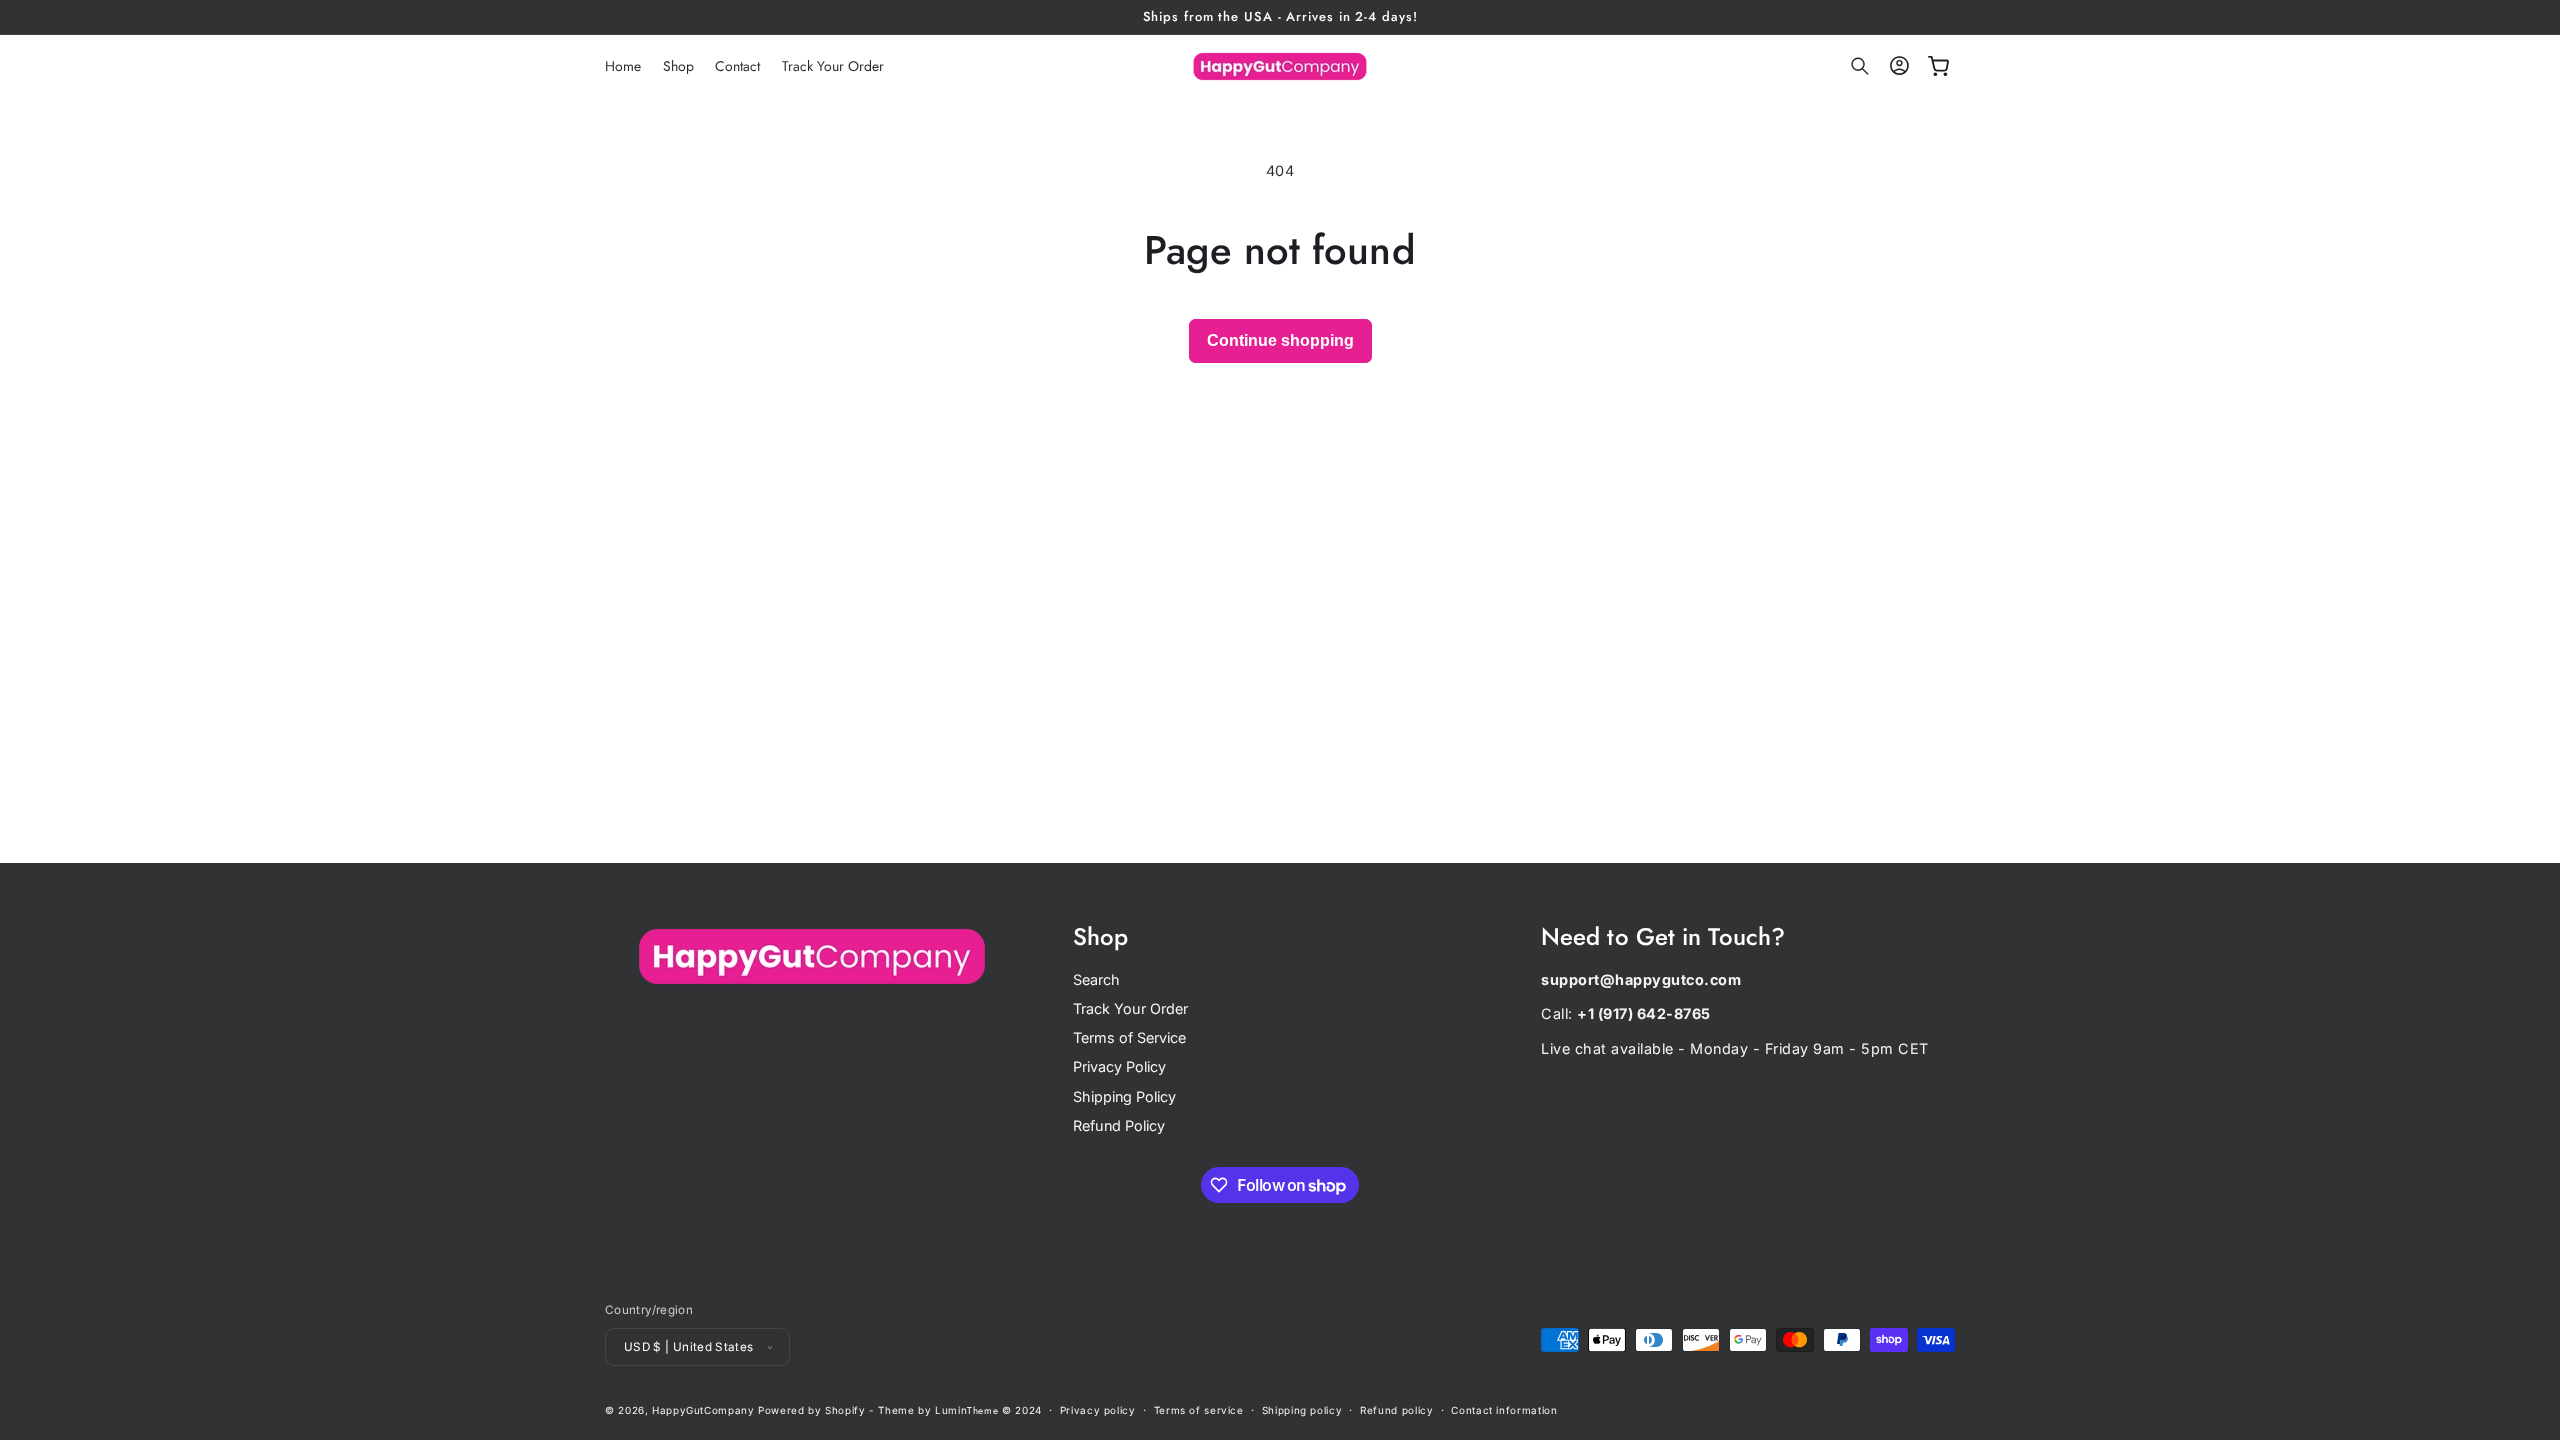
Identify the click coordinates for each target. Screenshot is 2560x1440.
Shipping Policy (1124, 1096)
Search (1096, 979)
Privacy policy (1098, 1410)
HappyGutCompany (703, 1410)
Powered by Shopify (811, 1410)
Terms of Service (1129, 1037)
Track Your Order (1130, 1008)
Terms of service (1199, 1410)
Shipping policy (1302, 1410)
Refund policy (1396, 1410)
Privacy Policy (1119, 1066)
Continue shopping (1280, 340)
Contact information (1504, 1410)
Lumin (966, 1410)
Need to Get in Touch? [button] (1663, 937)
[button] (1860, 67)
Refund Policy (1119, 1125)
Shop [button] (1100, 937)
